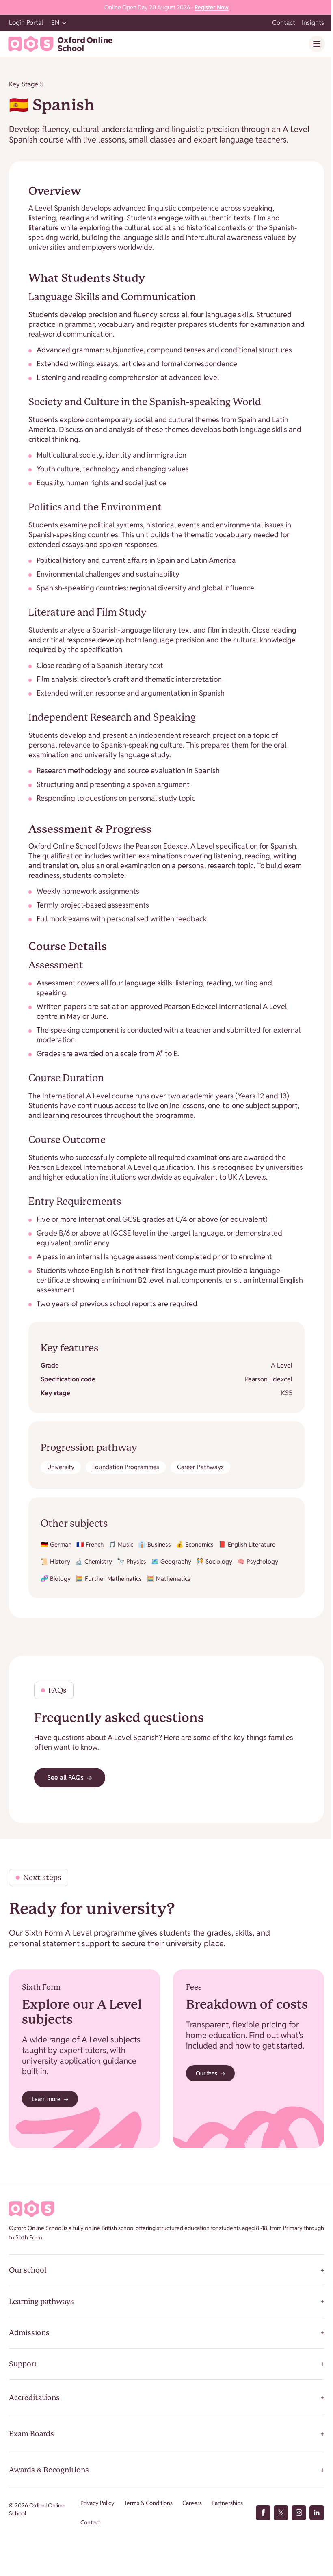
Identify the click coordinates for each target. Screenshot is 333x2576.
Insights (313, 23)
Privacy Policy (97, 2503)
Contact (284, 23)
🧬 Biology (56, 1579)
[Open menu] (317, 44)
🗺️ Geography (171, 1561)
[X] (281, 2513)
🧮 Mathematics (169, 1579)
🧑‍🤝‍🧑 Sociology (214, 1561)
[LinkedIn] (317, 2513)
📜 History (55, 1561)
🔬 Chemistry (94, 1561)
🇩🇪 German (56, 1544)
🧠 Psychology (258, 1561)
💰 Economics (195, 1544)
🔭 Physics (132, 1561)
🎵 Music (121, 1544)
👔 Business (155, 1544)
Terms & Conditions (148, 2503)
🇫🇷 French (90, 1544)
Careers (192, 2503)
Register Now (212, 7)
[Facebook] (263, 2513)
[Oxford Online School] (60, 44)
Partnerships (227, 2503)
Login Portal (26, 23)
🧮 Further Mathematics (109, 1579)
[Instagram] (299, 2513)
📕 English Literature (247, 1544)
